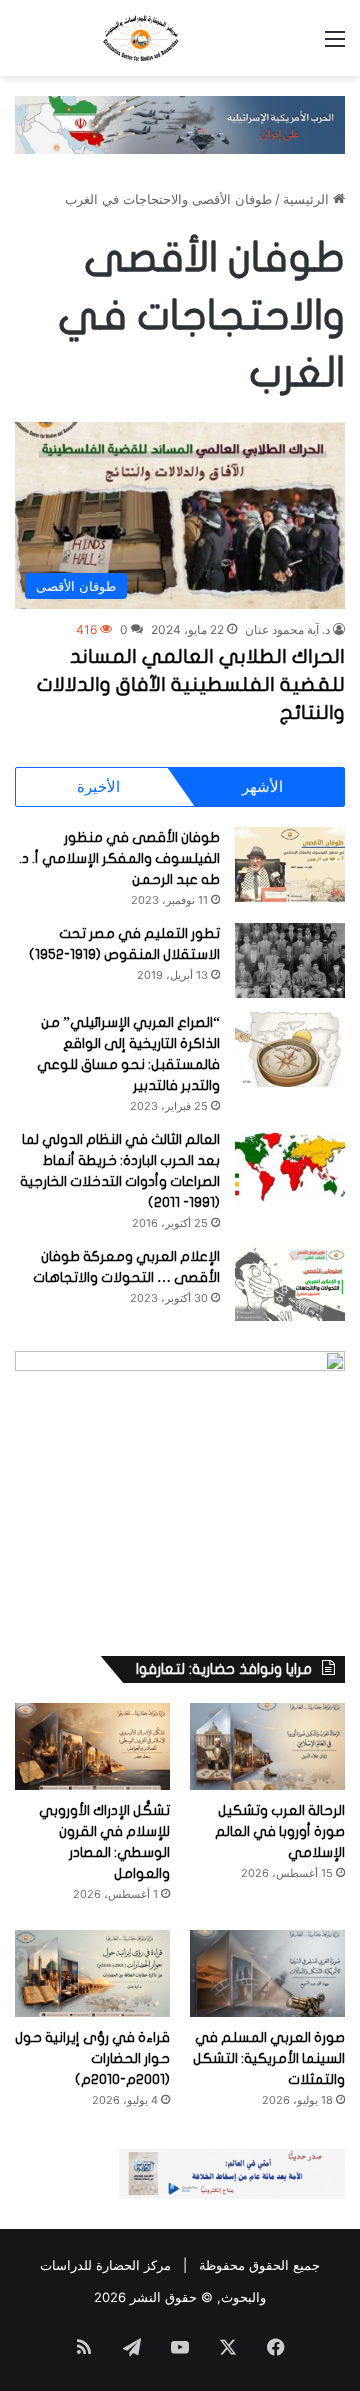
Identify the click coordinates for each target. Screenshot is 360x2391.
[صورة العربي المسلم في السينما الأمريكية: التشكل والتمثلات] (267, 1973)
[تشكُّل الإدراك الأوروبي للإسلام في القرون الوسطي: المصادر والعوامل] (92, 1746)
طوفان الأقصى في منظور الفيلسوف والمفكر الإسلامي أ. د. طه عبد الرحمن (119, 858)
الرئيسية (308, 199)
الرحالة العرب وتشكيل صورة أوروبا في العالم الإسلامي (280, 1831)
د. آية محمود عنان (287, 629)
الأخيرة (98, 786)
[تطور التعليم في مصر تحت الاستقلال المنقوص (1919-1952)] (290, 960)
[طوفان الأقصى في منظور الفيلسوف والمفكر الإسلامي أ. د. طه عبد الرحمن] (290, 864)
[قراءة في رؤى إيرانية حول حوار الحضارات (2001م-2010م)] (92, 1973)
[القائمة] (335, 45)
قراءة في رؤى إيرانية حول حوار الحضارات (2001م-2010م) (92, 2058)
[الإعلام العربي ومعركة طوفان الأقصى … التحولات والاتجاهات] (290, 1283)
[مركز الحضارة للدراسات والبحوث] (180, 38)
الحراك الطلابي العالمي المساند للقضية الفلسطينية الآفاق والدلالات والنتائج (191, 684)
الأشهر (262, 786)
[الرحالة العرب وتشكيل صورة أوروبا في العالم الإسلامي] (267, 1746)
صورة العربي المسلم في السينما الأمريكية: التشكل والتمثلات (269, 2058)
